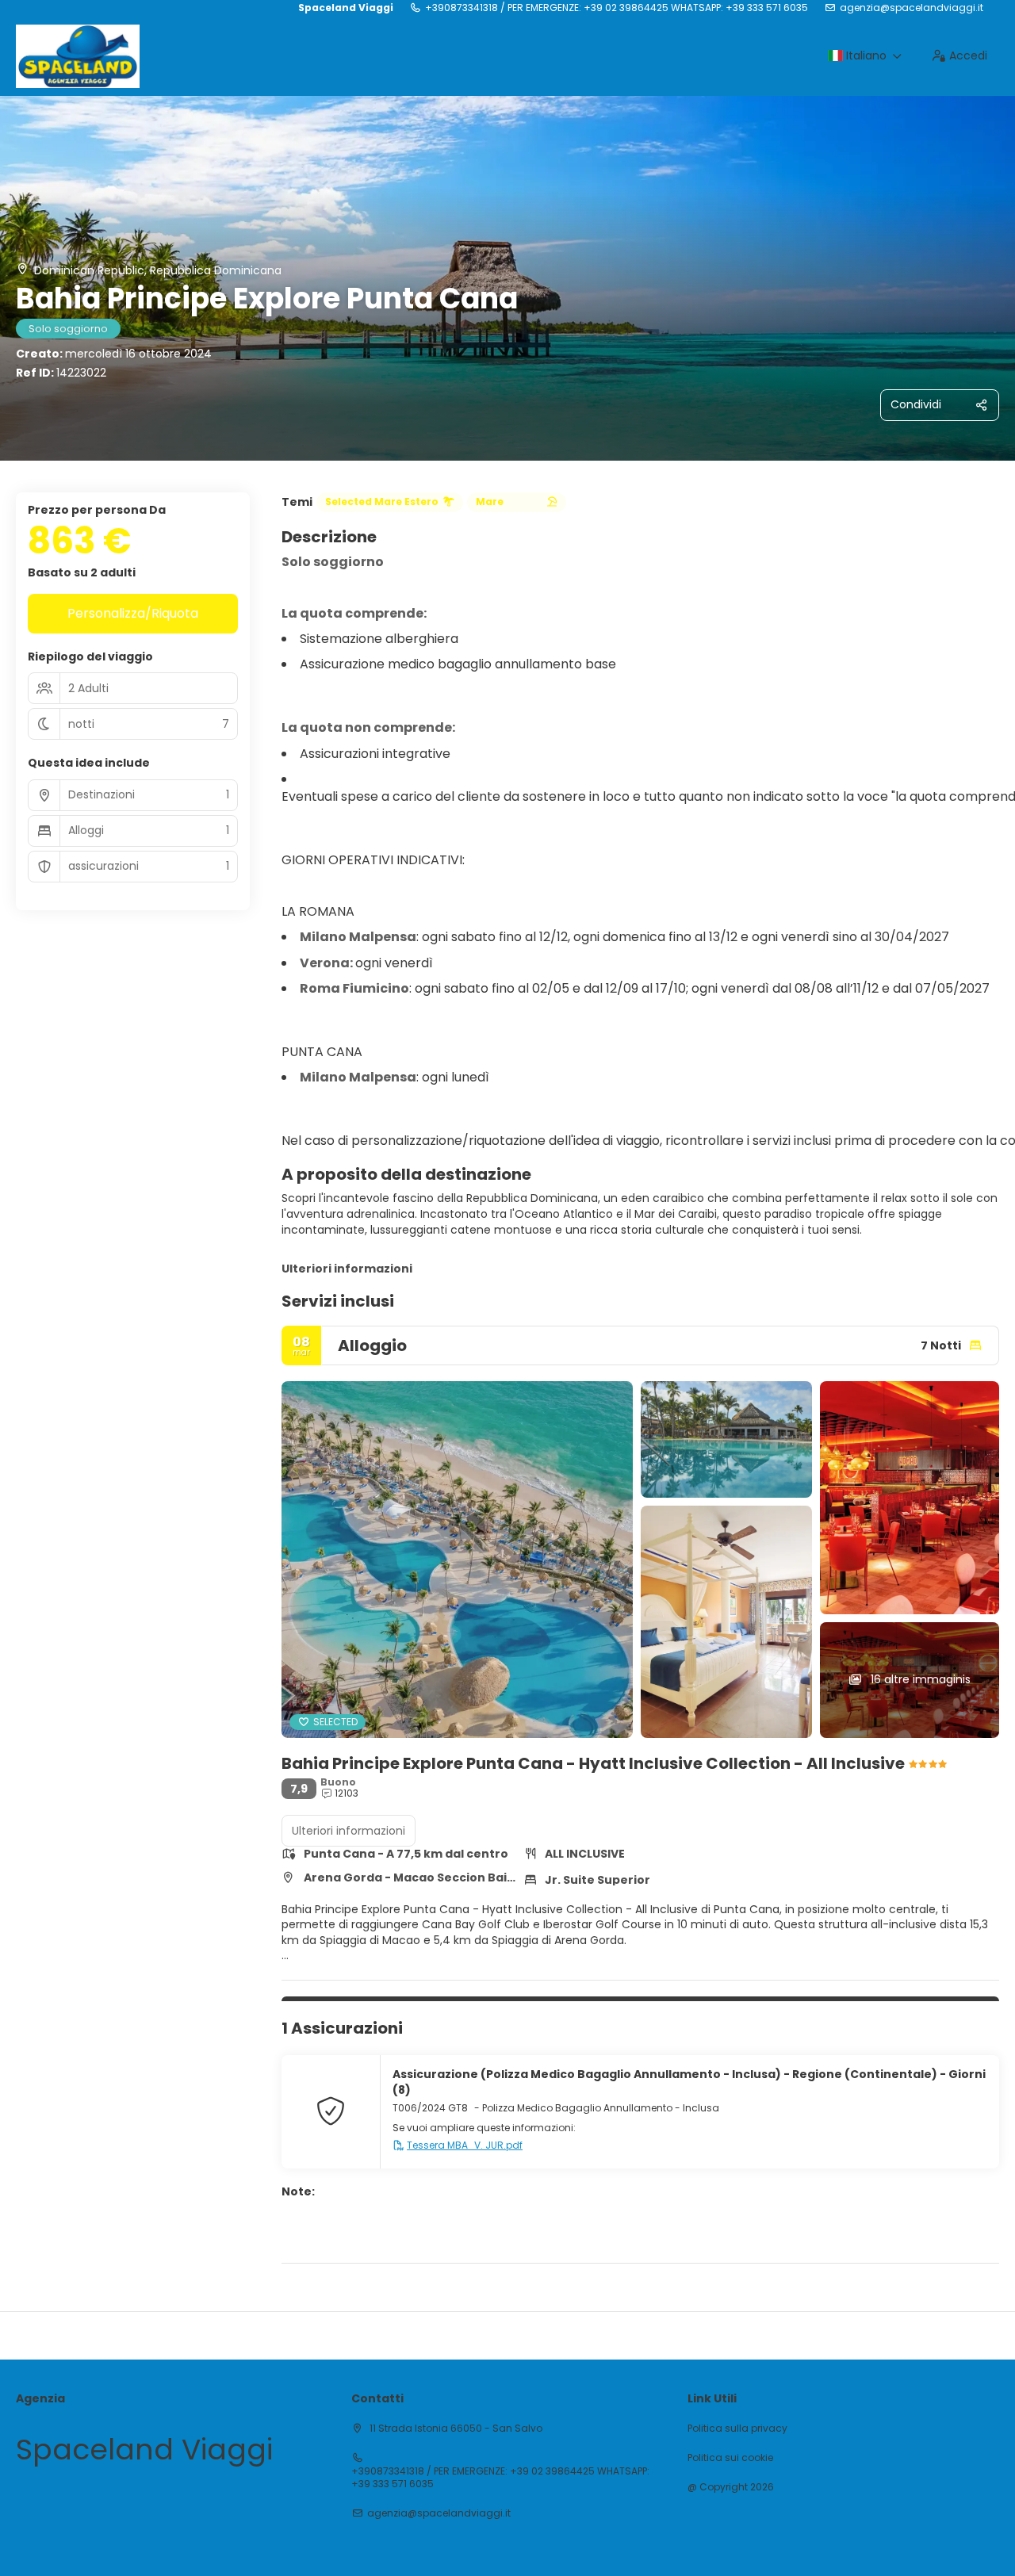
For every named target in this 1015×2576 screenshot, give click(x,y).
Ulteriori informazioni (347, 1269)
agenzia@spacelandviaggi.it (912, 8)
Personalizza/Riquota (133, 613)
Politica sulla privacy (737, 2429)
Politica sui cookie (730, 2458)
